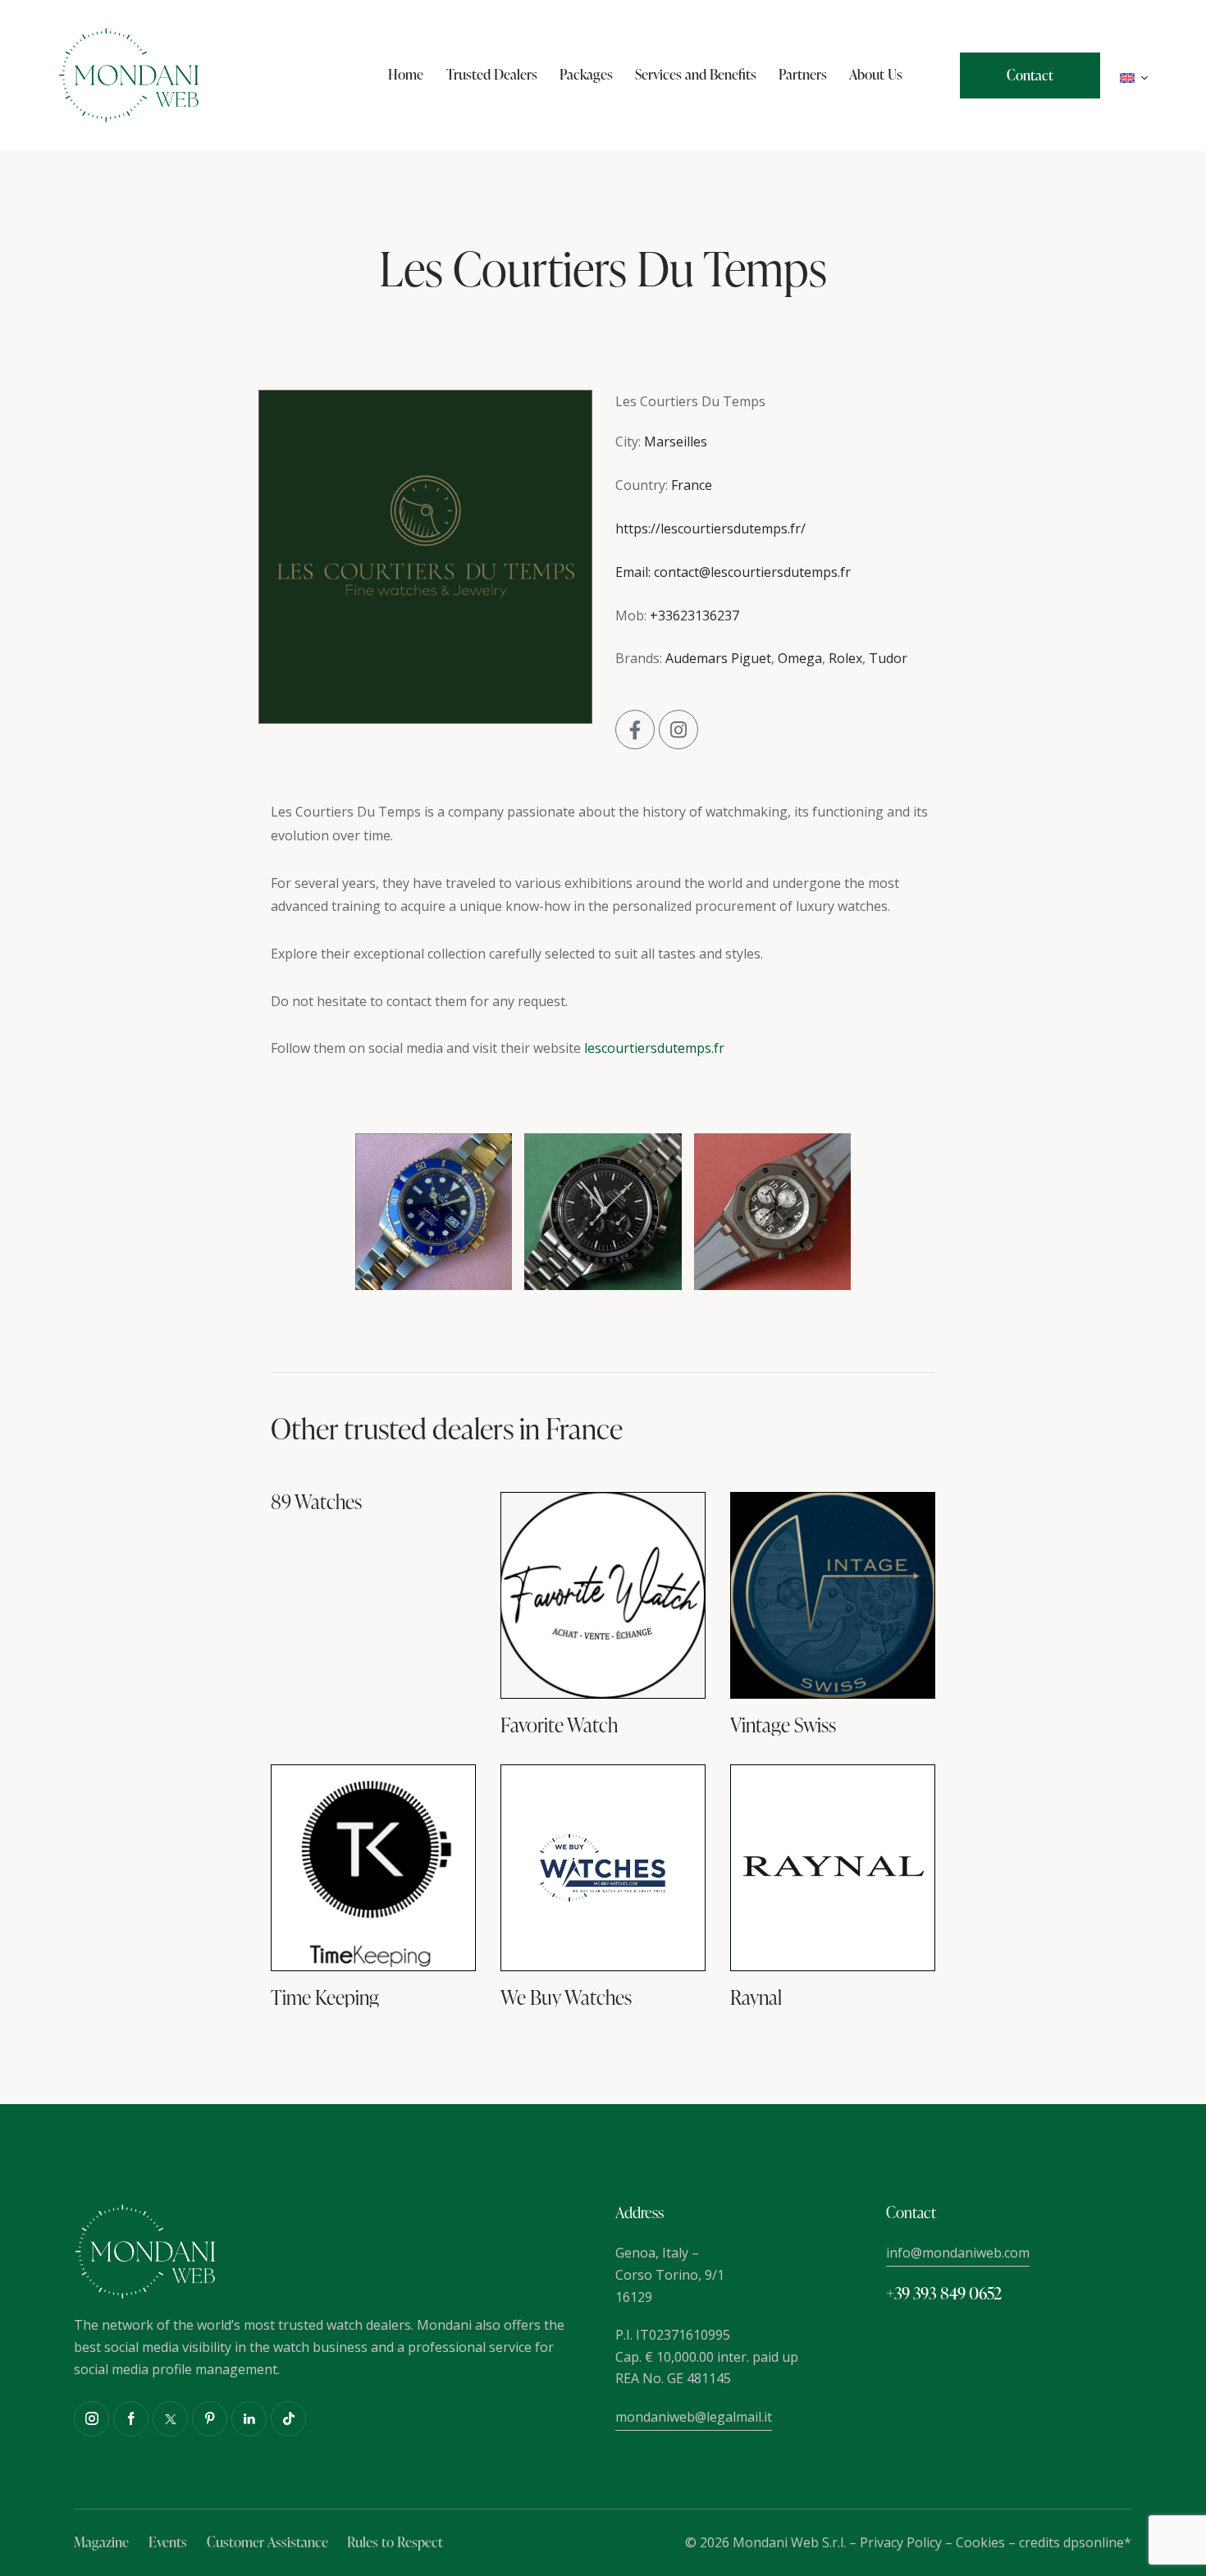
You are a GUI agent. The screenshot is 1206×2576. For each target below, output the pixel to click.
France (692, 485)
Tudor (888, 658)
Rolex (845, 658)
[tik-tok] (288, 2419)
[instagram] (91, 2419)
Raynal (756, 1998)
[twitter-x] (170, 2419)
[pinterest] (210, 2419)
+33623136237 (694, 615)
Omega (800, 658)
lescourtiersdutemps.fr (654, 1048)
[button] (1134, 76)
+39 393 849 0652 (944, 2293)
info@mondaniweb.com (958, 2253)
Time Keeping (325, 1998)
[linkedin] (249, 2419)
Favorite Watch (559, 1725)
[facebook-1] (131, 2419)
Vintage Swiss (783, 1725)
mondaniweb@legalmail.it (694, 2417)
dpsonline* (1097, 2542)
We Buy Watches (566, 1998)
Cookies (980, 2542)
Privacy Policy (901, 2542)
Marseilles (676, 442)
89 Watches (316, 1502)
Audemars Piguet (718, 658)
